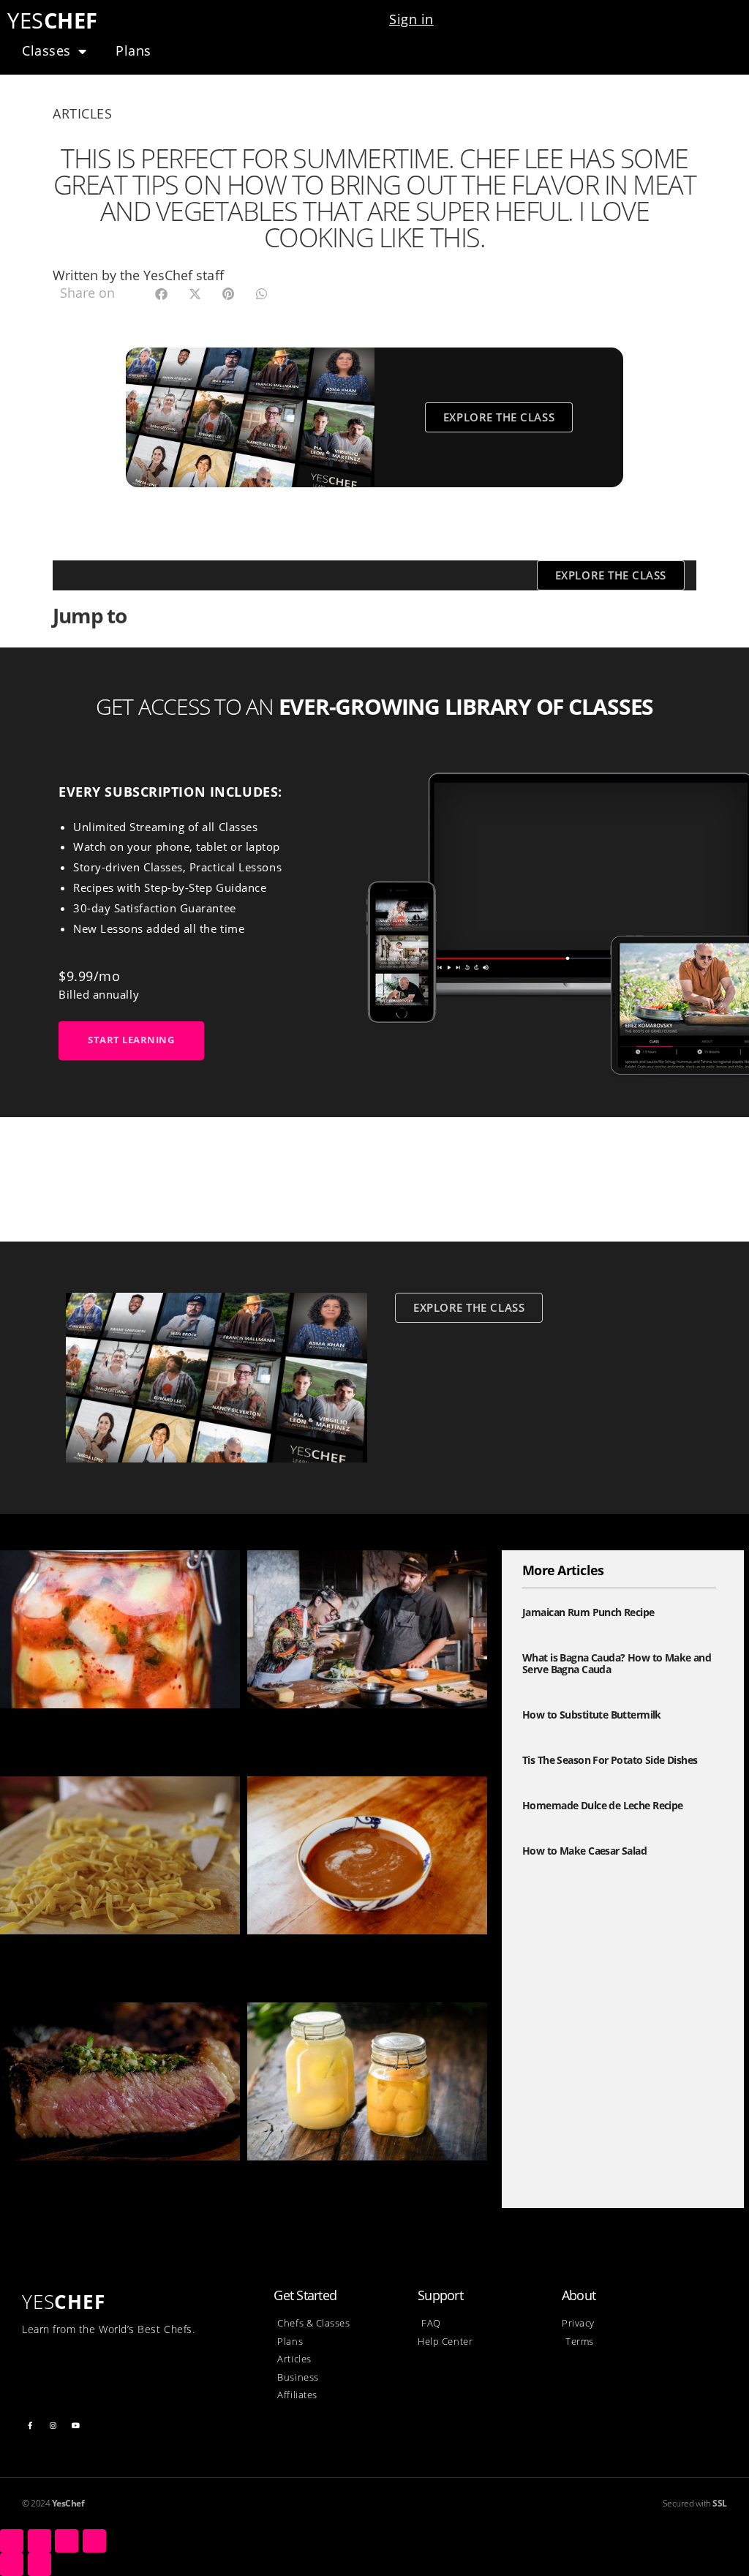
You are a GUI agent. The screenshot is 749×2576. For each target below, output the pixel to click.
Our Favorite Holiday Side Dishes (347, 1731)
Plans (133, 50)
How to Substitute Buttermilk (592, 1715)
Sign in (411, 19)
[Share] (39, 2541)
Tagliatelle (32, 1957)
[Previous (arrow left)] (12, 2564)
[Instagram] (53, 2425)
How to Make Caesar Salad (584, 1851)
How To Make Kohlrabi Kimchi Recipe (114, 1731)
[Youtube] (76, 2425)
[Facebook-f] (30, 2425)
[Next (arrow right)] (39, 2564)
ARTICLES (82, 113)
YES (53, 20)
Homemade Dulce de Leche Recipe (353, 1957)
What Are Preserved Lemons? (337, 2183)
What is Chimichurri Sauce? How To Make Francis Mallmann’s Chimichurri (116, 2192)
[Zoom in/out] (94, 2541)
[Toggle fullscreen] (67, 2541)
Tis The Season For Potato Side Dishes (610, 1760)
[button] (161, 294)
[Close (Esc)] (12, 2541)
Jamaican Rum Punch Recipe (588, 1612)
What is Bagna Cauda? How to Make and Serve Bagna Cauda (617, 1664)
